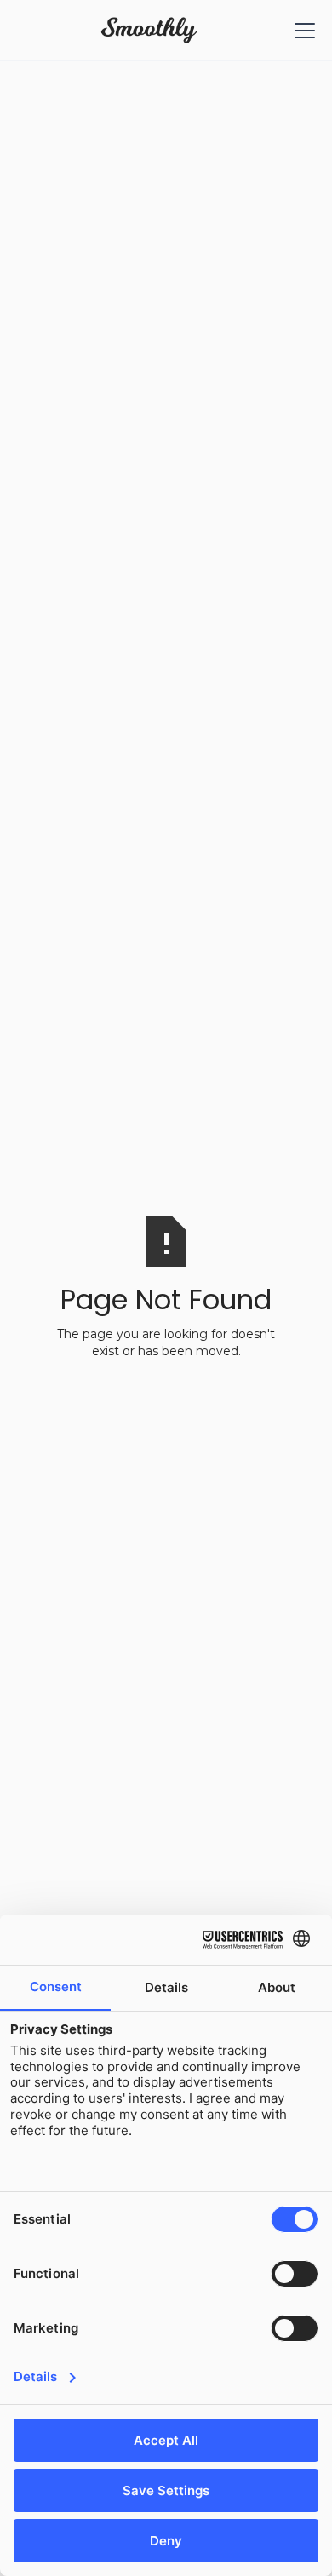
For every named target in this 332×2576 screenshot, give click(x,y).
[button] (301, 31)
